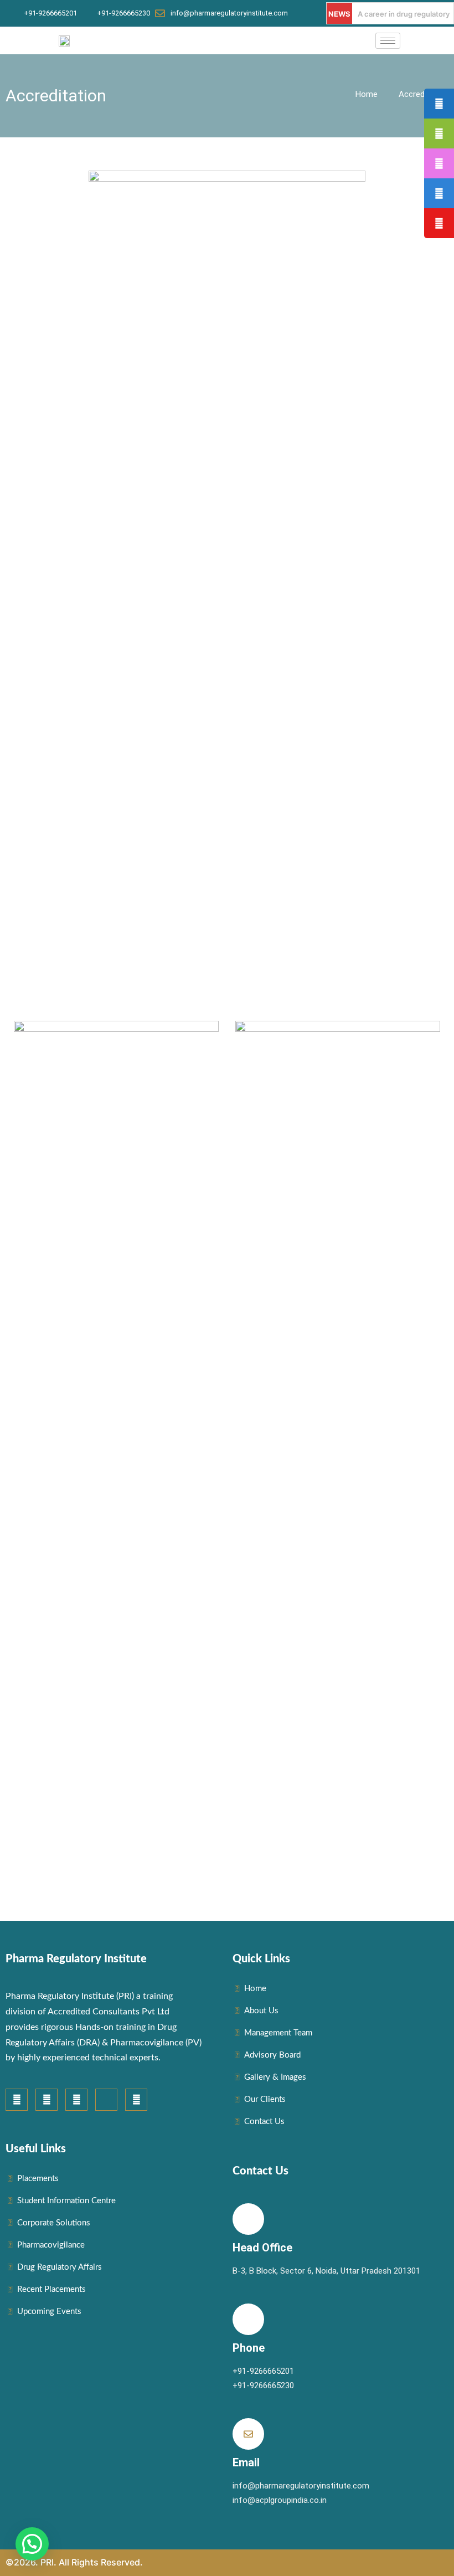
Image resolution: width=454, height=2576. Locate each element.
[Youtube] (76, 2100)
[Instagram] (47, 2100)
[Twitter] (136, 2100)
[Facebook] (17, 2100)
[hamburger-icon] (388, 41)
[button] (32, 2544)
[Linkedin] (106, 2100)
